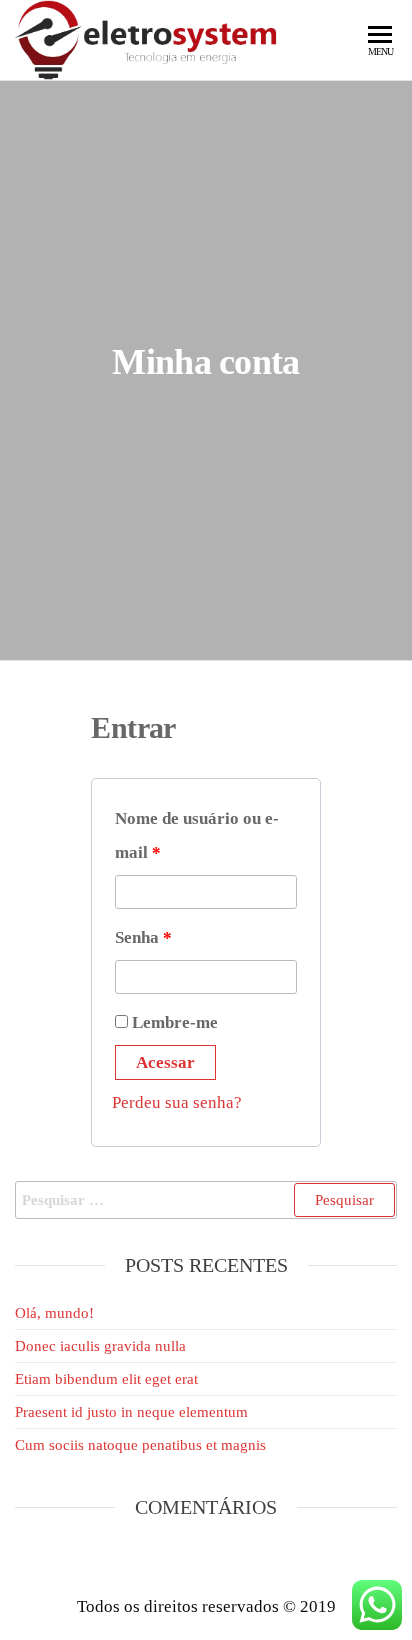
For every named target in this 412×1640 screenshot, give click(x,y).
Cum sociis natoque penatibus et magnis (140, 1445)
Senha (143, 937)
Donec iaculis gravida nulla (100, 1346)
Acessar (165, 1062)
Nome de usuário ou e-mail (197, 835)
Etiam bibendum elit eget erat (106, 1379)
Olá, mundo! (54, 1313)
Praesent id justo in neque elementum (131, 1412)
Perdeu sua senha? (177, 1102)
